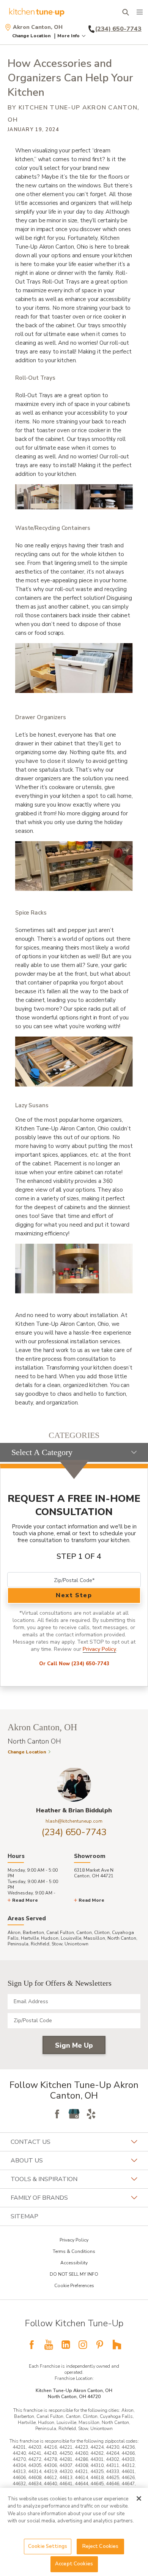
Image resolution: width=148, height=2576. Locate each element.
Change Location (31, 36)
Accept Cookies (74, 2564)
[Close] (139, 2498)
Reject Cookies (101, 2546)
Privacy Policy (99, 1649)
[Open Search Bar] (125, 12)
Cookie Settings (48, 2546)
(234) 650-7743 (74, 1832)
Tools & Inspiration (44, 2179)
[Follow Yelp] (91, 2114)
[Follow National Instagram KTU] (83, 2345)
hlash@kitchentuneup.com (74, 1821)
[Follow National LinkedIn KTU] (66, 2345)
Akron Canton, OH (38, 27)
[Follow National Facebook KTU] (31, 2345)
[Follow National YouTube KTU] (49, 2345)
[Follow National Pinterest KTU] (100, 2345)
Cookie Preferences (74, 2286)
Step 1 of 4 (79, 1556)
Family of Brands (39, 2198)
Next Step (74, 1595)
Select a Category (42, 1452)
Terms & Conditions (74, 2251)
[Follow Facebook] (57, 2114)
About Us (27, 2161)
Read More (25, 1900)
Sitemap (24, 2216)
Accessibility (74, 2263)
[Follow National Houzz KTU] (117, 2345)
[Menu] (140, 12)
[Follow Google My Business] (74, 2114)
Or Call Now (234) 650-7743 (74, 1664)
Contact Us (31, 2142)
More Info (68, 36)
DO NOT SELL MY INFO (74, 2274)
